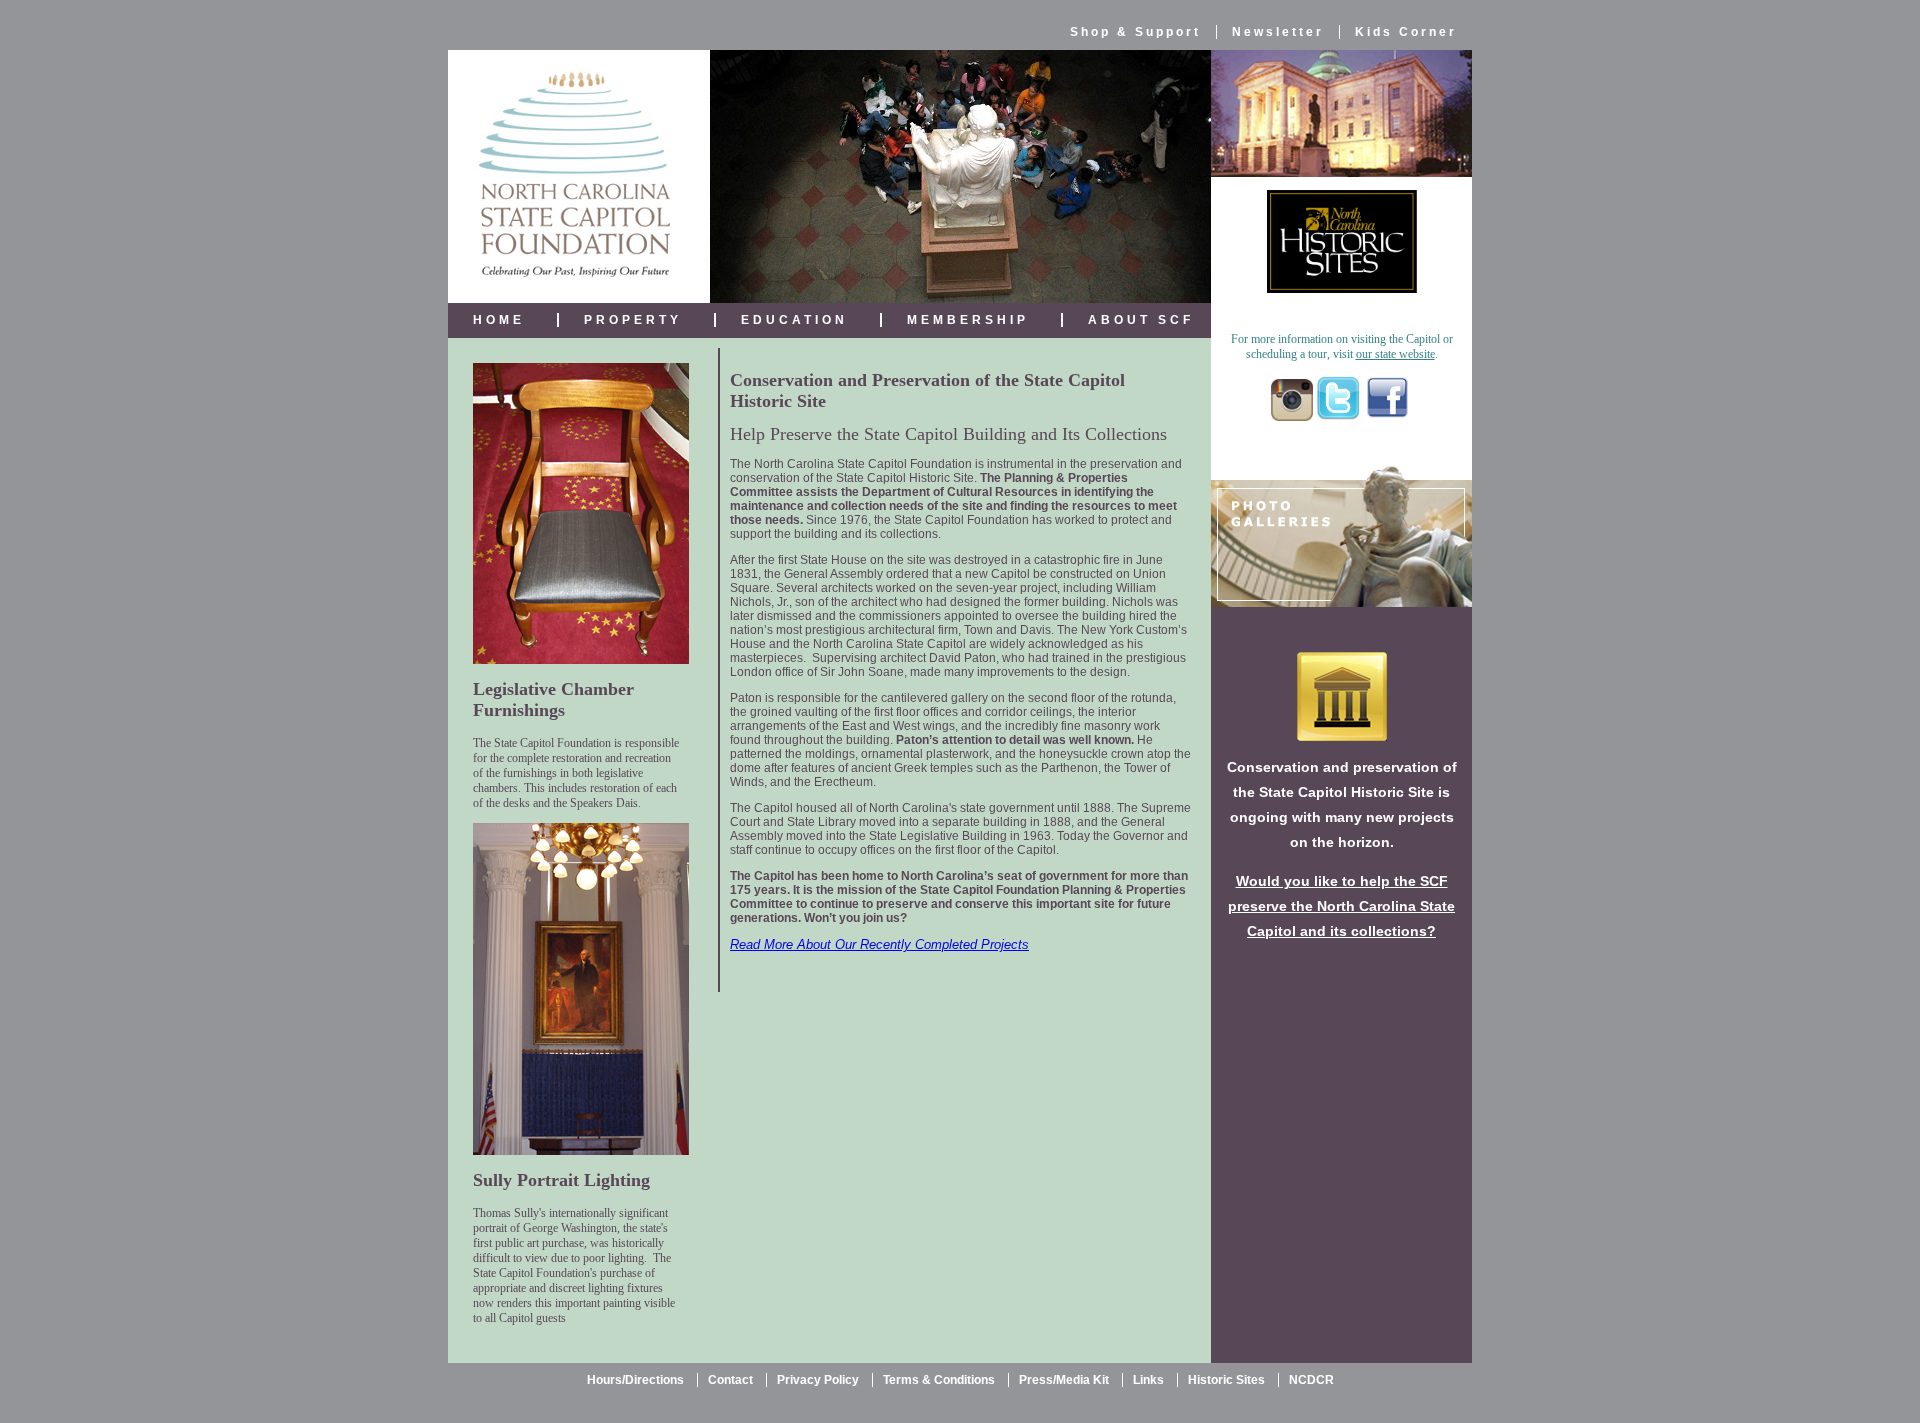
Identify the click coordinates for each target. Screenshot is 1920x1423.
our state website (1395, 354)
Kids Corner (1406, 32)
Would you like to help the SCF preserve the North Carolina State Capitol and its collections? (1341, 906)
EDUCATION (794, 320)
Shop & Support (1135, 32)
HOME (499, 320)
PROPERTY (633, 320)
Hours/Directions (635, 1380)
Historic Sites (1226, 1380)
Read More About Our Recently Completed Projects (879, 944)
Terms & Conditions (939, 1380)
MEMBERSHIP (968, 320)
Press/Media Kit (1064, 1380)
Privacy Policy (818, 1380)
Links (1148, 1380)
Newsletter (1278, 32)
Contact (730, 1380)
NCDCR (1311, 1380)
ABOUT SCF (1141, 320)
